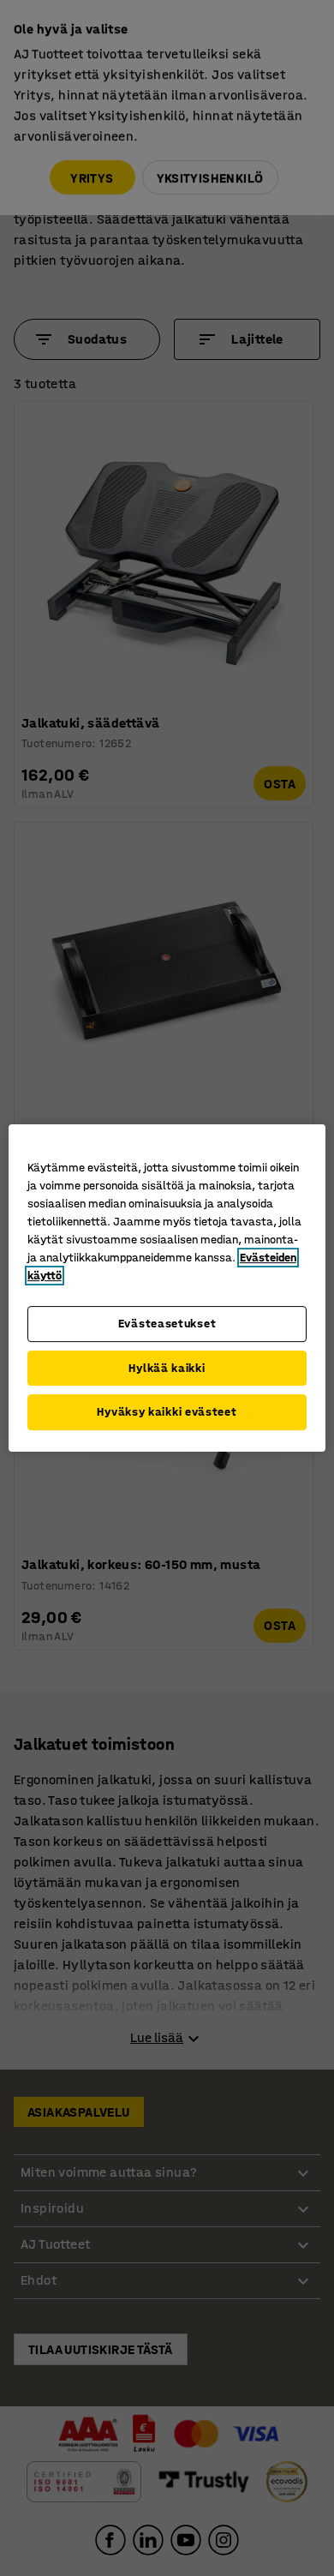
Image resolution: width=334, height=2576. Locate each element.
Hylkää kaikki (167, 1368)
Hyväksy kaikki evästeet (167, 1412)
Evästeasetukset (167, 1324)
